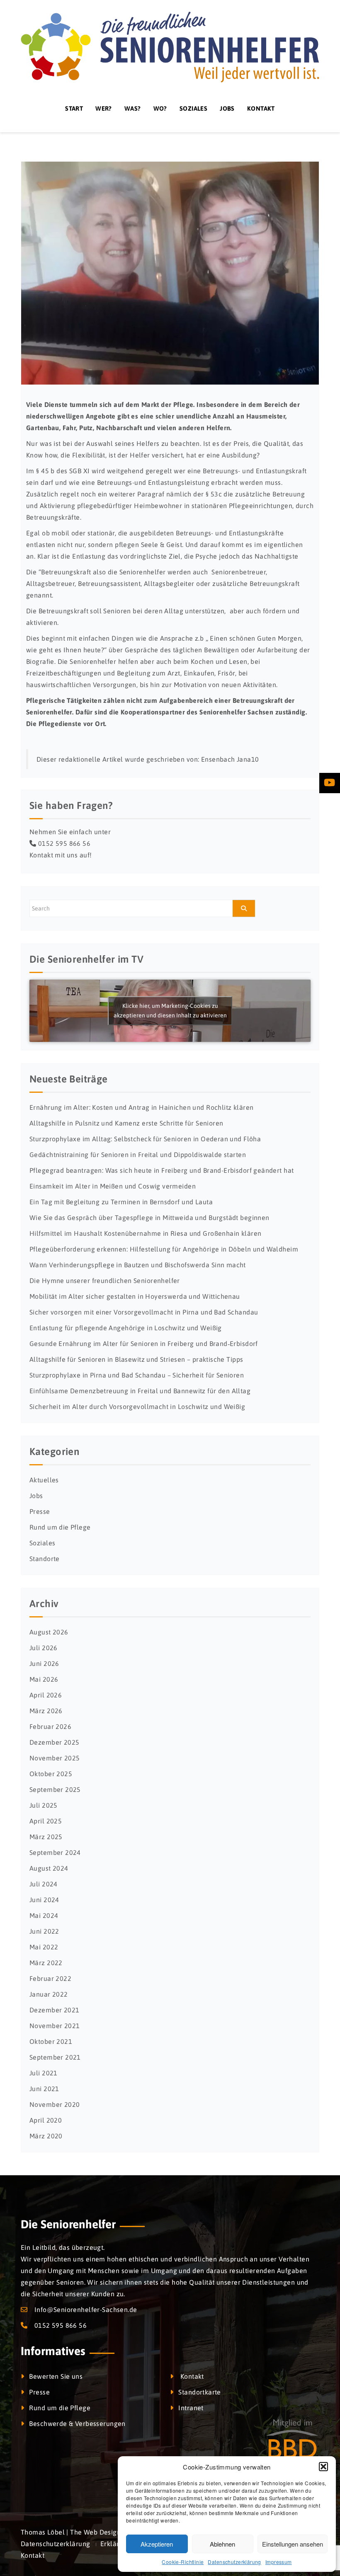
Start (74, 108)
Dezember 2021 (54, 2010)
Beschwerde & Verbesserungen (77, 2423)
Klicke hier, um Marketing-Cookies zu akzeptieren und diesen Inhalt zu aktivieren (170, 1011)
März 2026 (46, 1711)
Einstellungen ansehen (293, 2544)
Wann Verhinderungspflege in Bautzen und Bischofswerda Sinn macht (138, 1265)
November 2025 (55, 1758)
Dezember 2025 (54, 1742)
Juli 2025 (44, 1805)
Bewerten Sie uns (56, 2376)
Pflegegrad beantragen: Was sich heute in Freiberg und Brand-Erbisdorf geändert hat (161, 1170)
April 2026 (46, 1695)
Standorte (45, 1559)
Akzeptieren (157, 2544)
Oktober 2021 (51, 2041)
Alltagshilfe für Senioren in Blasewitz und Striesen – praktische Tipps (136, 1359)
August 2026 (49, 1632)
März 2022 (46, 1963)
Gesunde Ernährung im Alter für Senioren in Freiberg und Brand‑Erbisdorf (144, 1344)
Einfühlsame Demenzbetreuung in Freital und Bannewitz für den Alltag (140, 1391)
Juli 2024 (44, 1884)
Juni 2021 (44, 2089)
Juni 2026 (44, 1663)
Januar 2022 (49, 1994)
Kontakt (261, 108)
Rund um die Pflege (60, 1527)
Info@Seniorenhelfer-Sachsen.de (86, 2310)
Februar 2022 (50, 1978)
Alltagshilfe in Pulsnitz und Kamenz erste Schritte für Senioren (126, 1123)
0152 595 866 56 (64, 843)
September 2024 (55, 1852)
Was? (133, 108)
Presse (40, 1511)
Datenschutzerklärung (234, 2562)
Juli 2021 (44, 2073)
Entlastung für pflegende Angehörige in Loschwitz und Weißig (126, 1328)
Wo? (160, 108)
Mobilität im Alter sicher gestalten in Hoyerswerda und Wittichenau (135, 1296)
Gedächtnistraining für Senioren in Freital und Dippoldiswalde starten (138, 1155)
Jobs (227, 108)
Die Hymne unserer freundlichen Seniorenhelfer (105, 1281)
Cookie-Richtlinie (183, 2562)
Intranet (191, 2408)
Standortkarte (199, 2392)
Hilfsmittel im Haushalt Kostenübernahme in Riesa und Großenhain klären (145, 1233)
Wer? (104, 108)
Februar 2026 (50, 1726)
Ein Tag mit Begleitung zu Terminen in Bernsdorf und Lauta (121, 1202)
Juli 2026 (44, 1648)
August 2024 (49, 1868)
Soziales (193, 108)
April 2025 (46, 1821)
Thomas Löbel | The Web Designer (74, 2532)
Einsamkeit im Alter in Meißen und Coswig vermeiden (113, 1186)
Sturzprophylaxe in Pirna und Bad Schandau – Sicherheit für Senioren (137, 1375)
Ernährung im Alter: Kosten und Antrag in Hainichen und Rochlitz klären (141, 1107)
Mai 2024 (44, 1915)
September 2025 (55, 1789)
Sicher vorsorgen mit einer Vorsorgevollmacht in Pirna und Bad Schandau (144, 1312)
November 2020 (55, 2104)
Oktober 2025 (51, 1774)
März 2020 (46, 2136)
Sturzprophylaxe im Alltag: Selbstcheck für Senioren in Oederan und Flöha (145, 1139)
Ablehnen (222, 2544)
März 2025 (46, 1837)
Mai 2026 (44, 1679)
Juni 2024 (44, 1900)
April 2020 (46, 2120)
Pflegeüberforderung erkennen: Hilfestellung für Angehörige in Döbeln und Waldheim (164, 1249)
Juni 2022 (44, 1931)
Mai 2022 (44, 1947)
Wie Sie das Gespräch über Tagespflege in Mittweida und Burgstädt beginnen (149, 1218)
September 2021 (55, 2057)
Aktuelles (44, 1480)
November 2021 (55, 2026)
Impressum (279, 2562)
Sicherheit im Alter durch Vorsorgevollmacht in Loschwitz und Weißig (137, 1407)
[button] (323, 2467)
